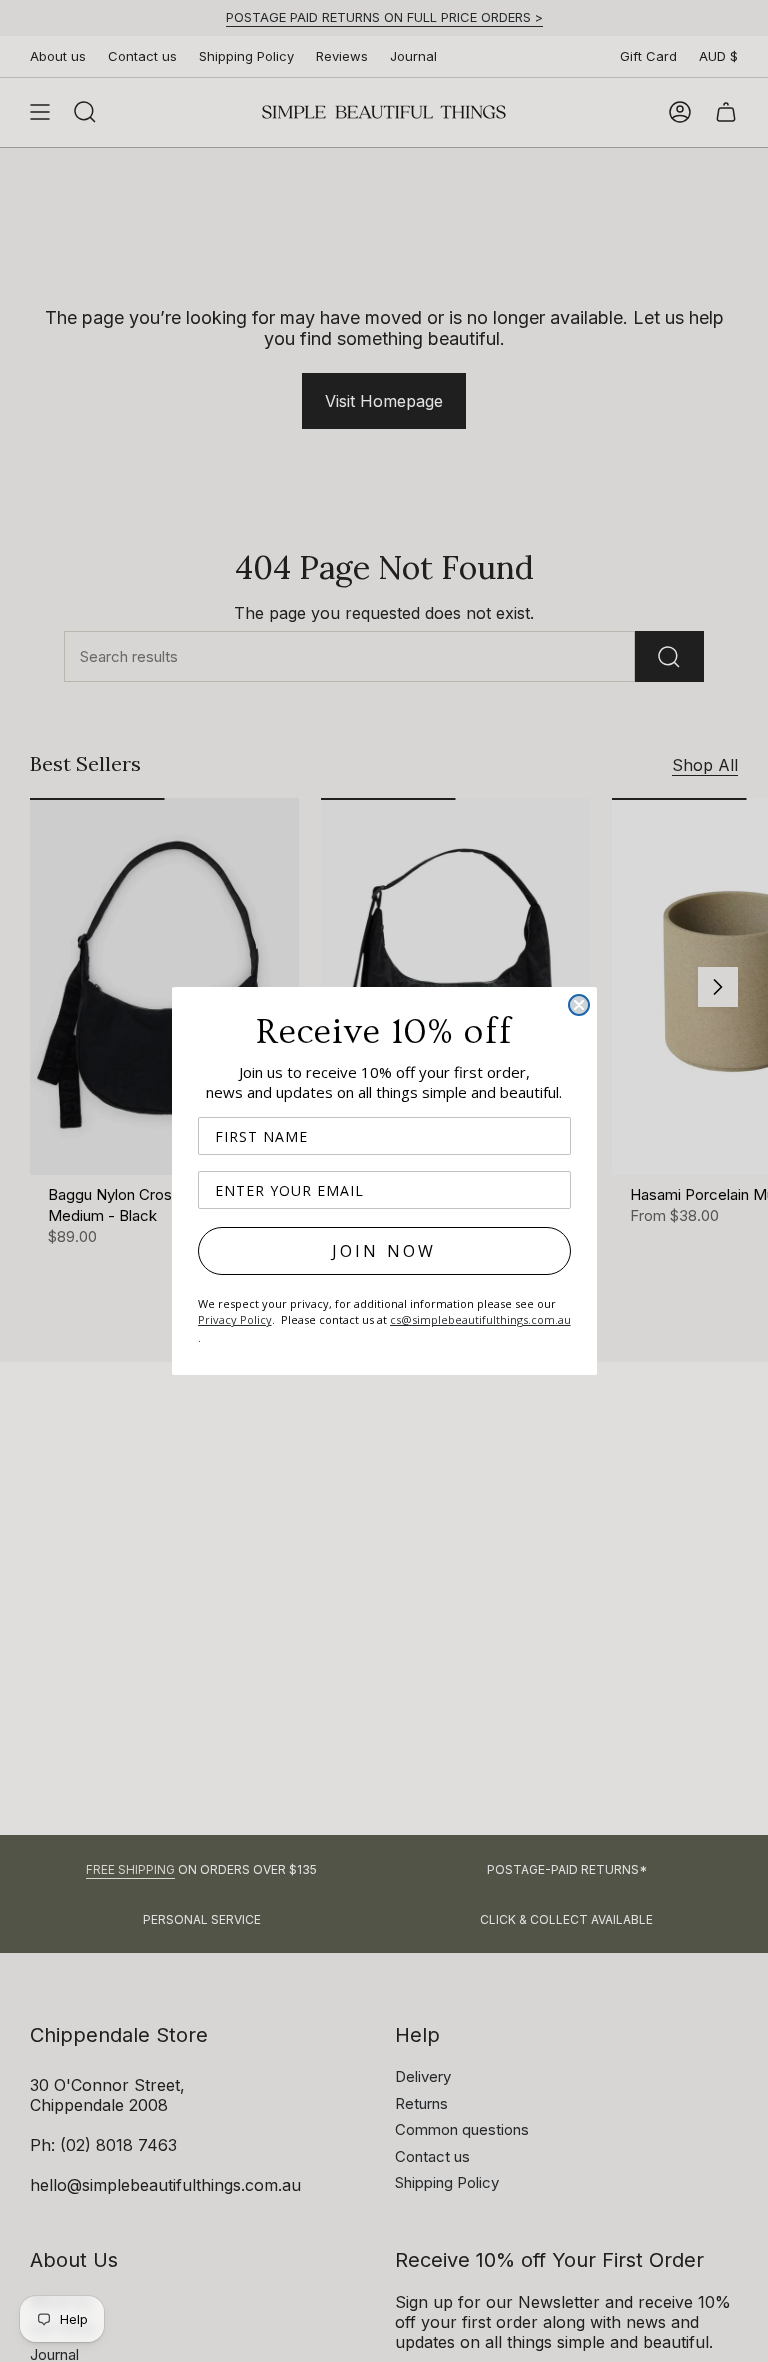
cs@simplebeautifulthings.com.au (480, 1319)
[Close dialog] (579, 1005)
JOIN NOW (384, 1251)
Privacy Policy (235, 1319)
